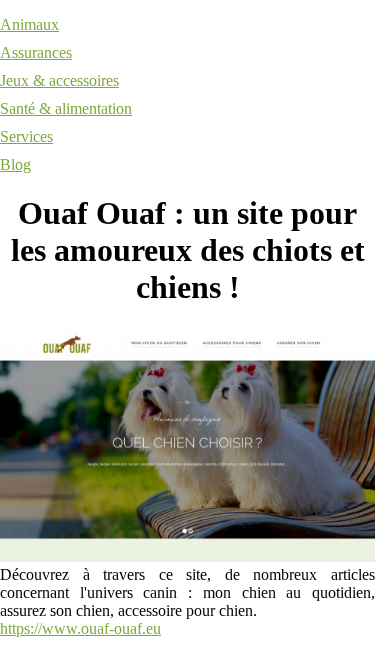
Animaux (29, 24)
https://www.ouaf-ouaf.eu (80, 628)
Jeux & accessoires (59, 80)
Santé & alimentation (66, 108)
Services (26, 136)
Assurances (36, 52)
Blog (15, 164)
